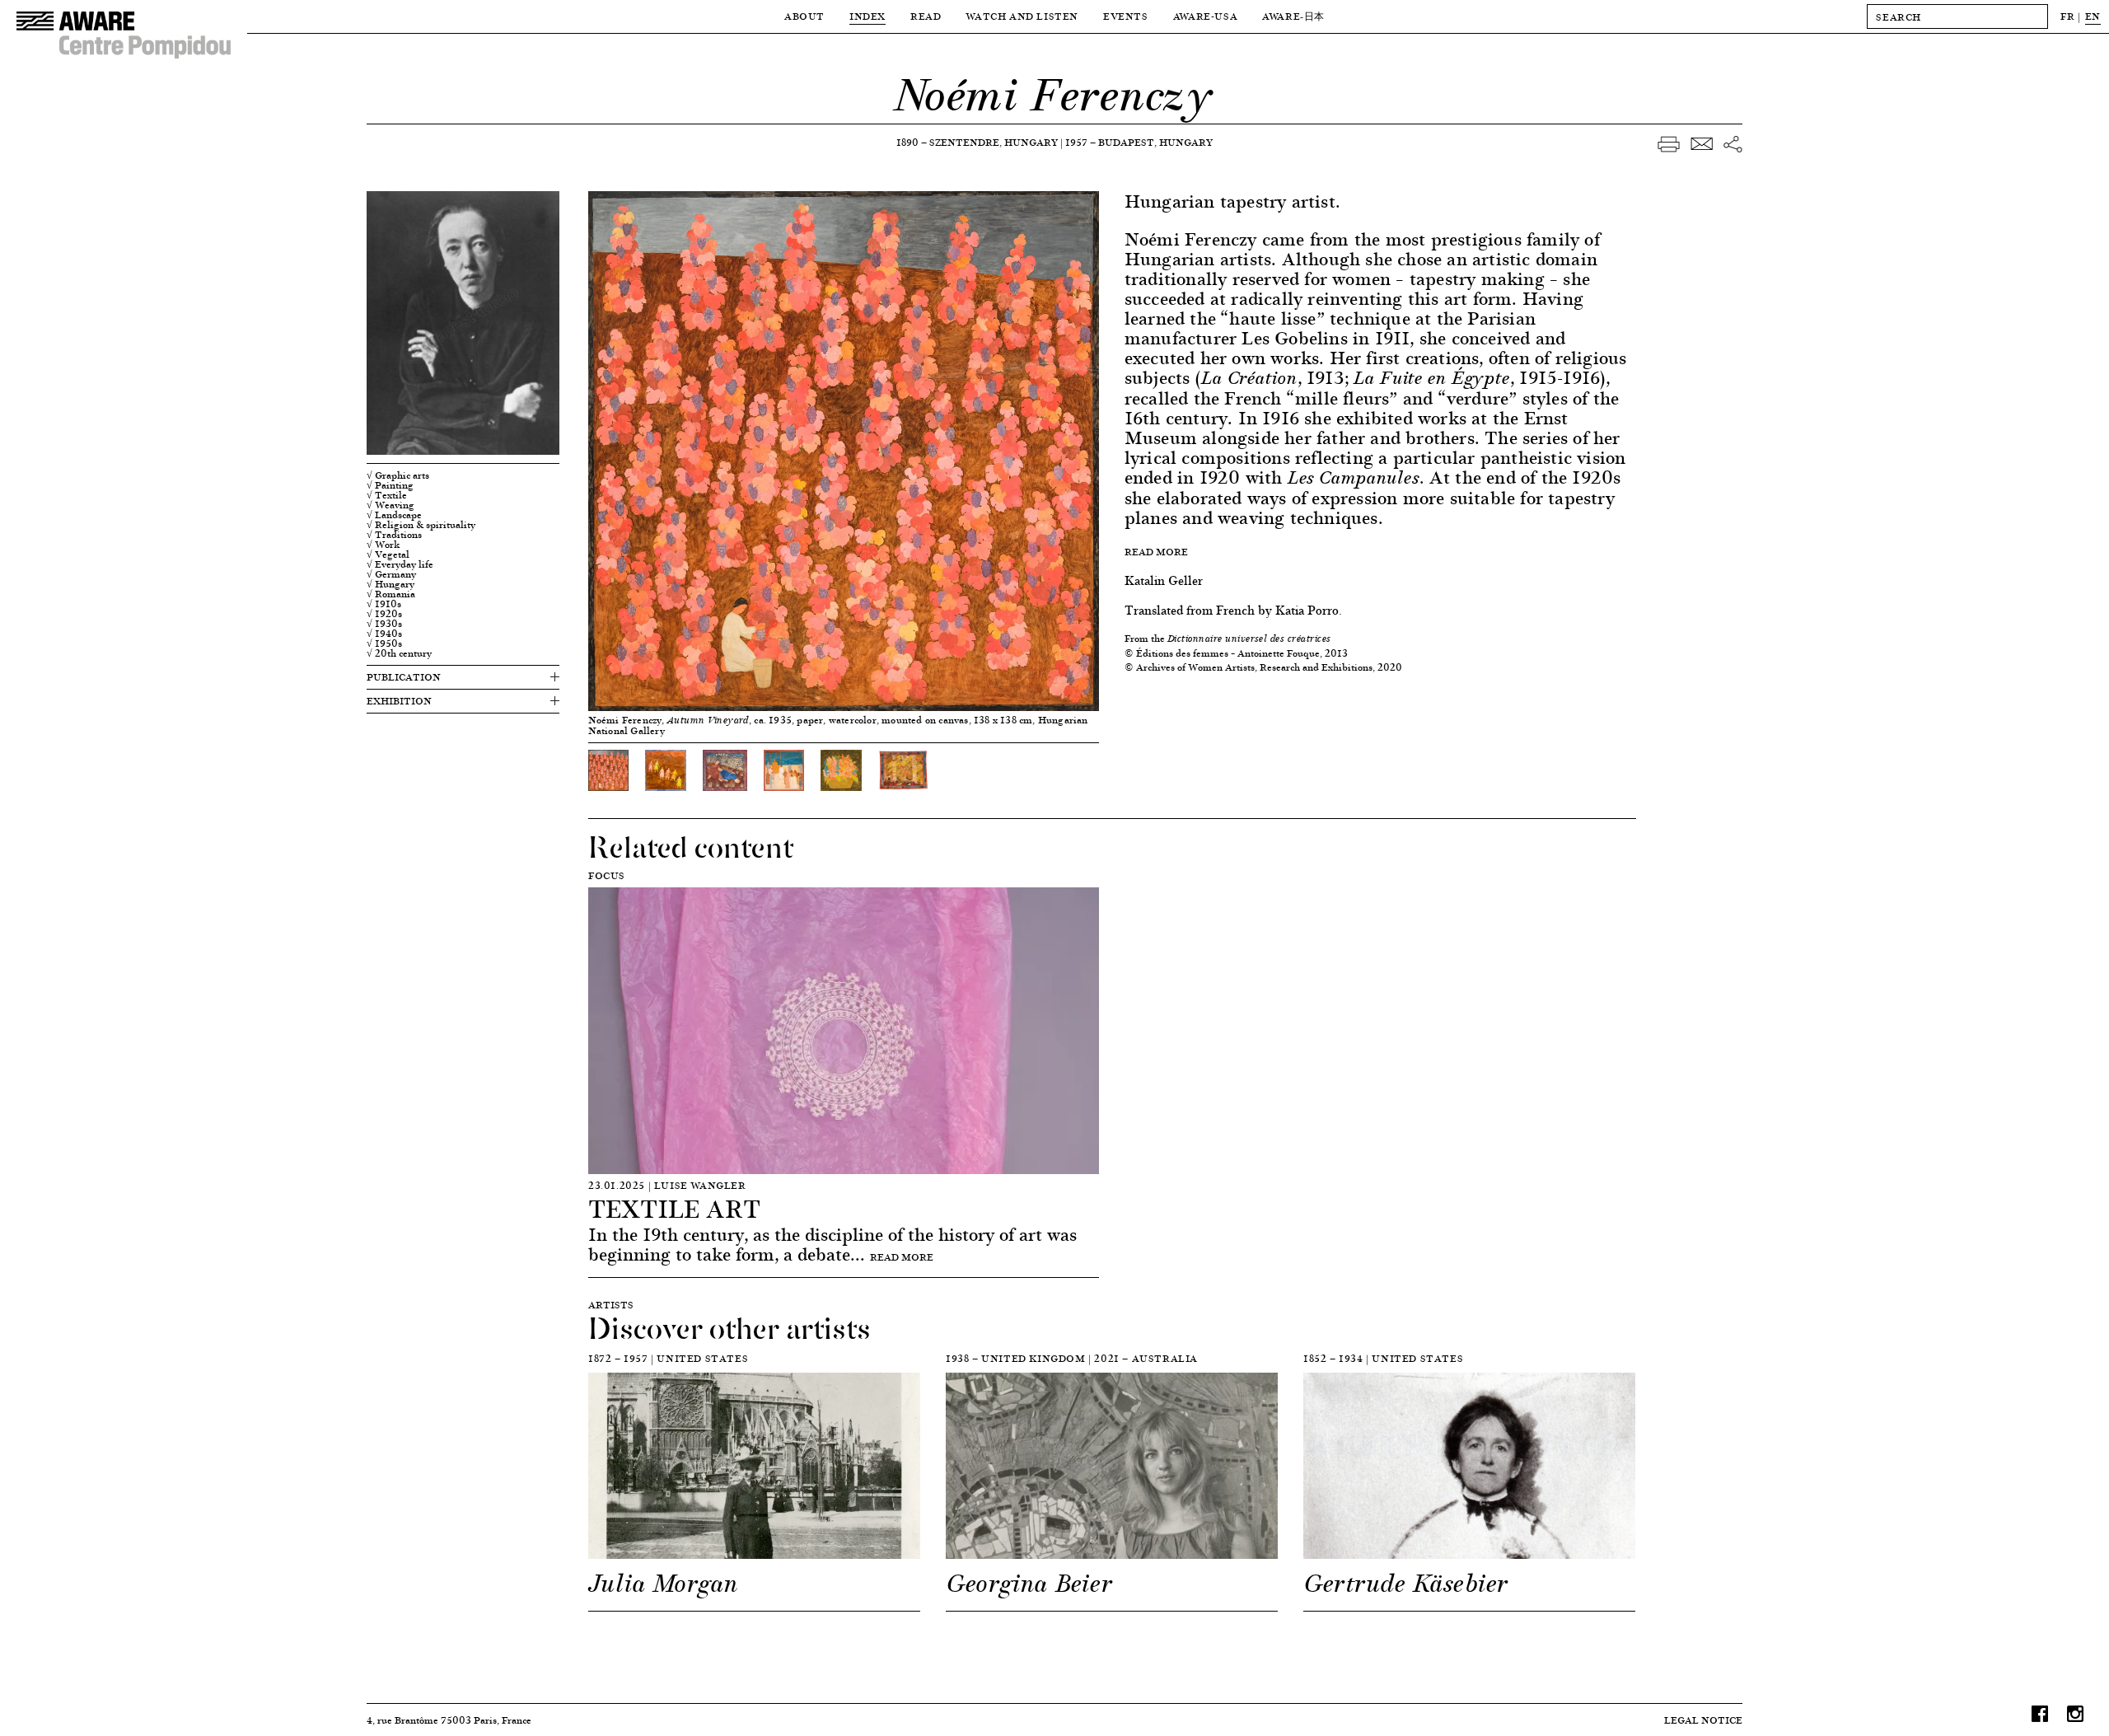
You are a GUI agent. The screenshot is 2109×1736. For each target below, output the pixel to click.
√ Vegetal (388, 554)
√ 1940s (384, 634)
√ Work (383, 545)
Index (867, 16)
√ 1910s (384, 604)
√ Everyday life (400, 564)
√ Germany (391, 574)
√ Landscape (394, 515)
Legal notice (1703, 1720)
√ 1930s (384, 624)
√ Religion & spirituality (421, 525)
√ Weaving (390, 505)
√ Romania (391, 594)
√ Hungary (390, 584)
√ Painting (390, 485)
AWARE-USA (1205, 16)
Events (1126, 16)
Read (926, 16)
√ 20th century (399, 653)
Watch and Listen (1022, 16)
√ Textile (387, 495)
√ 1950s (384, 643)
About (804, 16)
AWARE (1293, 16)
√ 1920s (384, 614)
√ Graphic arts (398, 475)
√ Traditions (394, 535)
